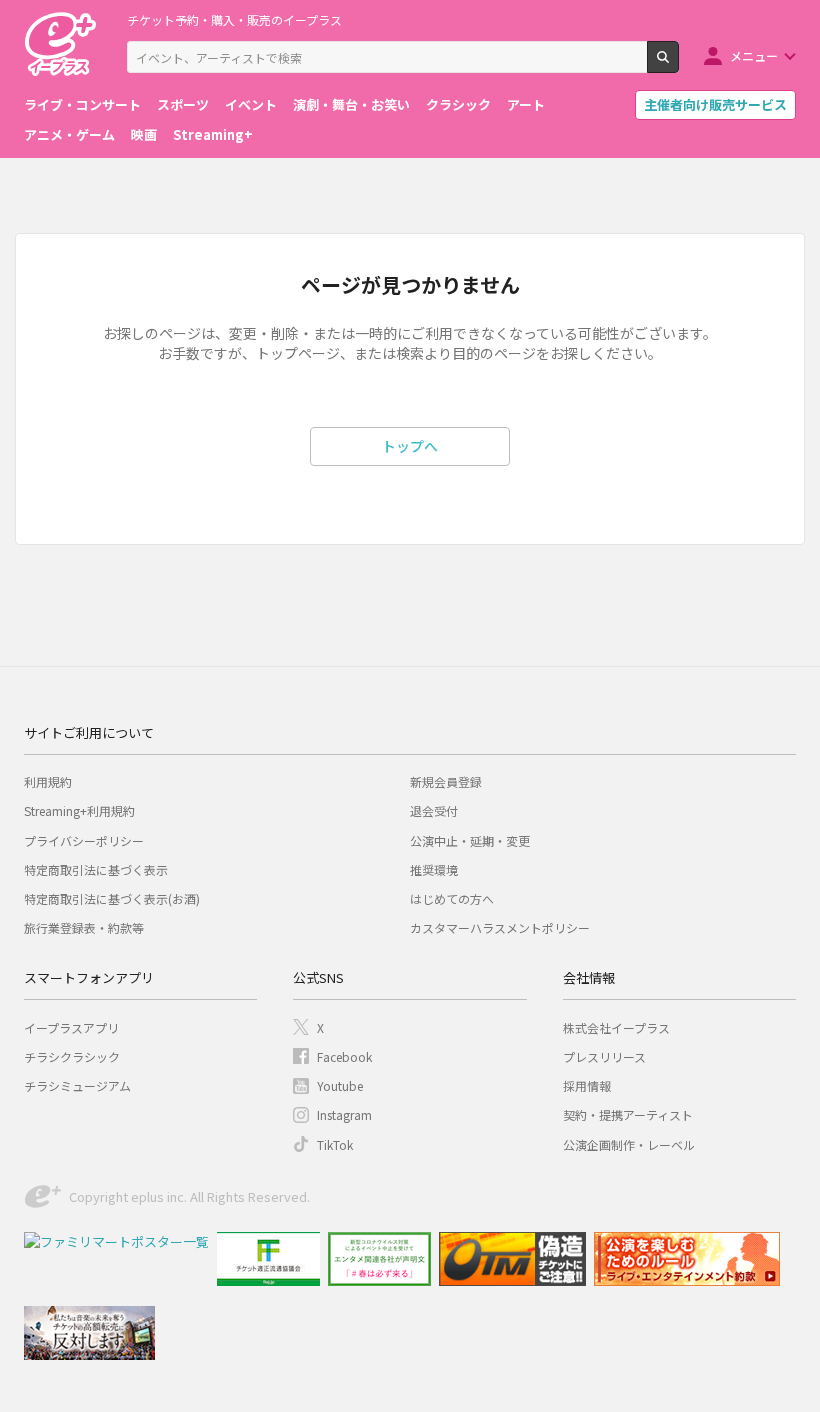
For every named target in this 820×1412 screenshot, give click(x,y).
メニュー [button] (754, 55)
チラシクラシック (72, 1056)
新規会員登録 (446, 781)
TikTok (335, 1144)
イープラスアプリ (71, 1027)
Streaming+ (213, 134)
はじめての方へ (452, 898)
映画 (144, 134)
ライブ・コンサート (82, 104)
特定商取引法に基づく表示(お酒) (112, 898)
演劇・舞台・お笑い (351, 104)
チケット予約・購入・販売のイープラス (234, 19)
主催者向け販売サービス (715, 104)
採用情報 (587, 1085)
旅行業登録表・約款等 (84, 927)
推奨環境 (434, 869)
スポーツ (183, 104)
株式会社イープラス (616, 1027)
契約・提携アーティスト (628, 1114)
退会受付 (434, 810)
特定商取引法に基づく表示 (96, 869)
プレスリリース (604, 1056)
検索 (678, 65)
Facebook (344, 1056)
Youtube (340, 1085)
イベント (251, 104)
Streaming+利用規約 (79, 810)
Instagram (344, 1114)
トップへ (410, 446)
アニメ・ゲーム (69, 134)
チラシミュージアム (77, 1085)
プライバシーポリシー (84, 840)
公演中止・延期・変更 (470, 840)
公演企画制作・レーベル (629, 1144)
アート (526, 104)
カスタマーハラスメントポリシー (500, 927)
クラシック (458, 104)
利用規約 (48, 781)
